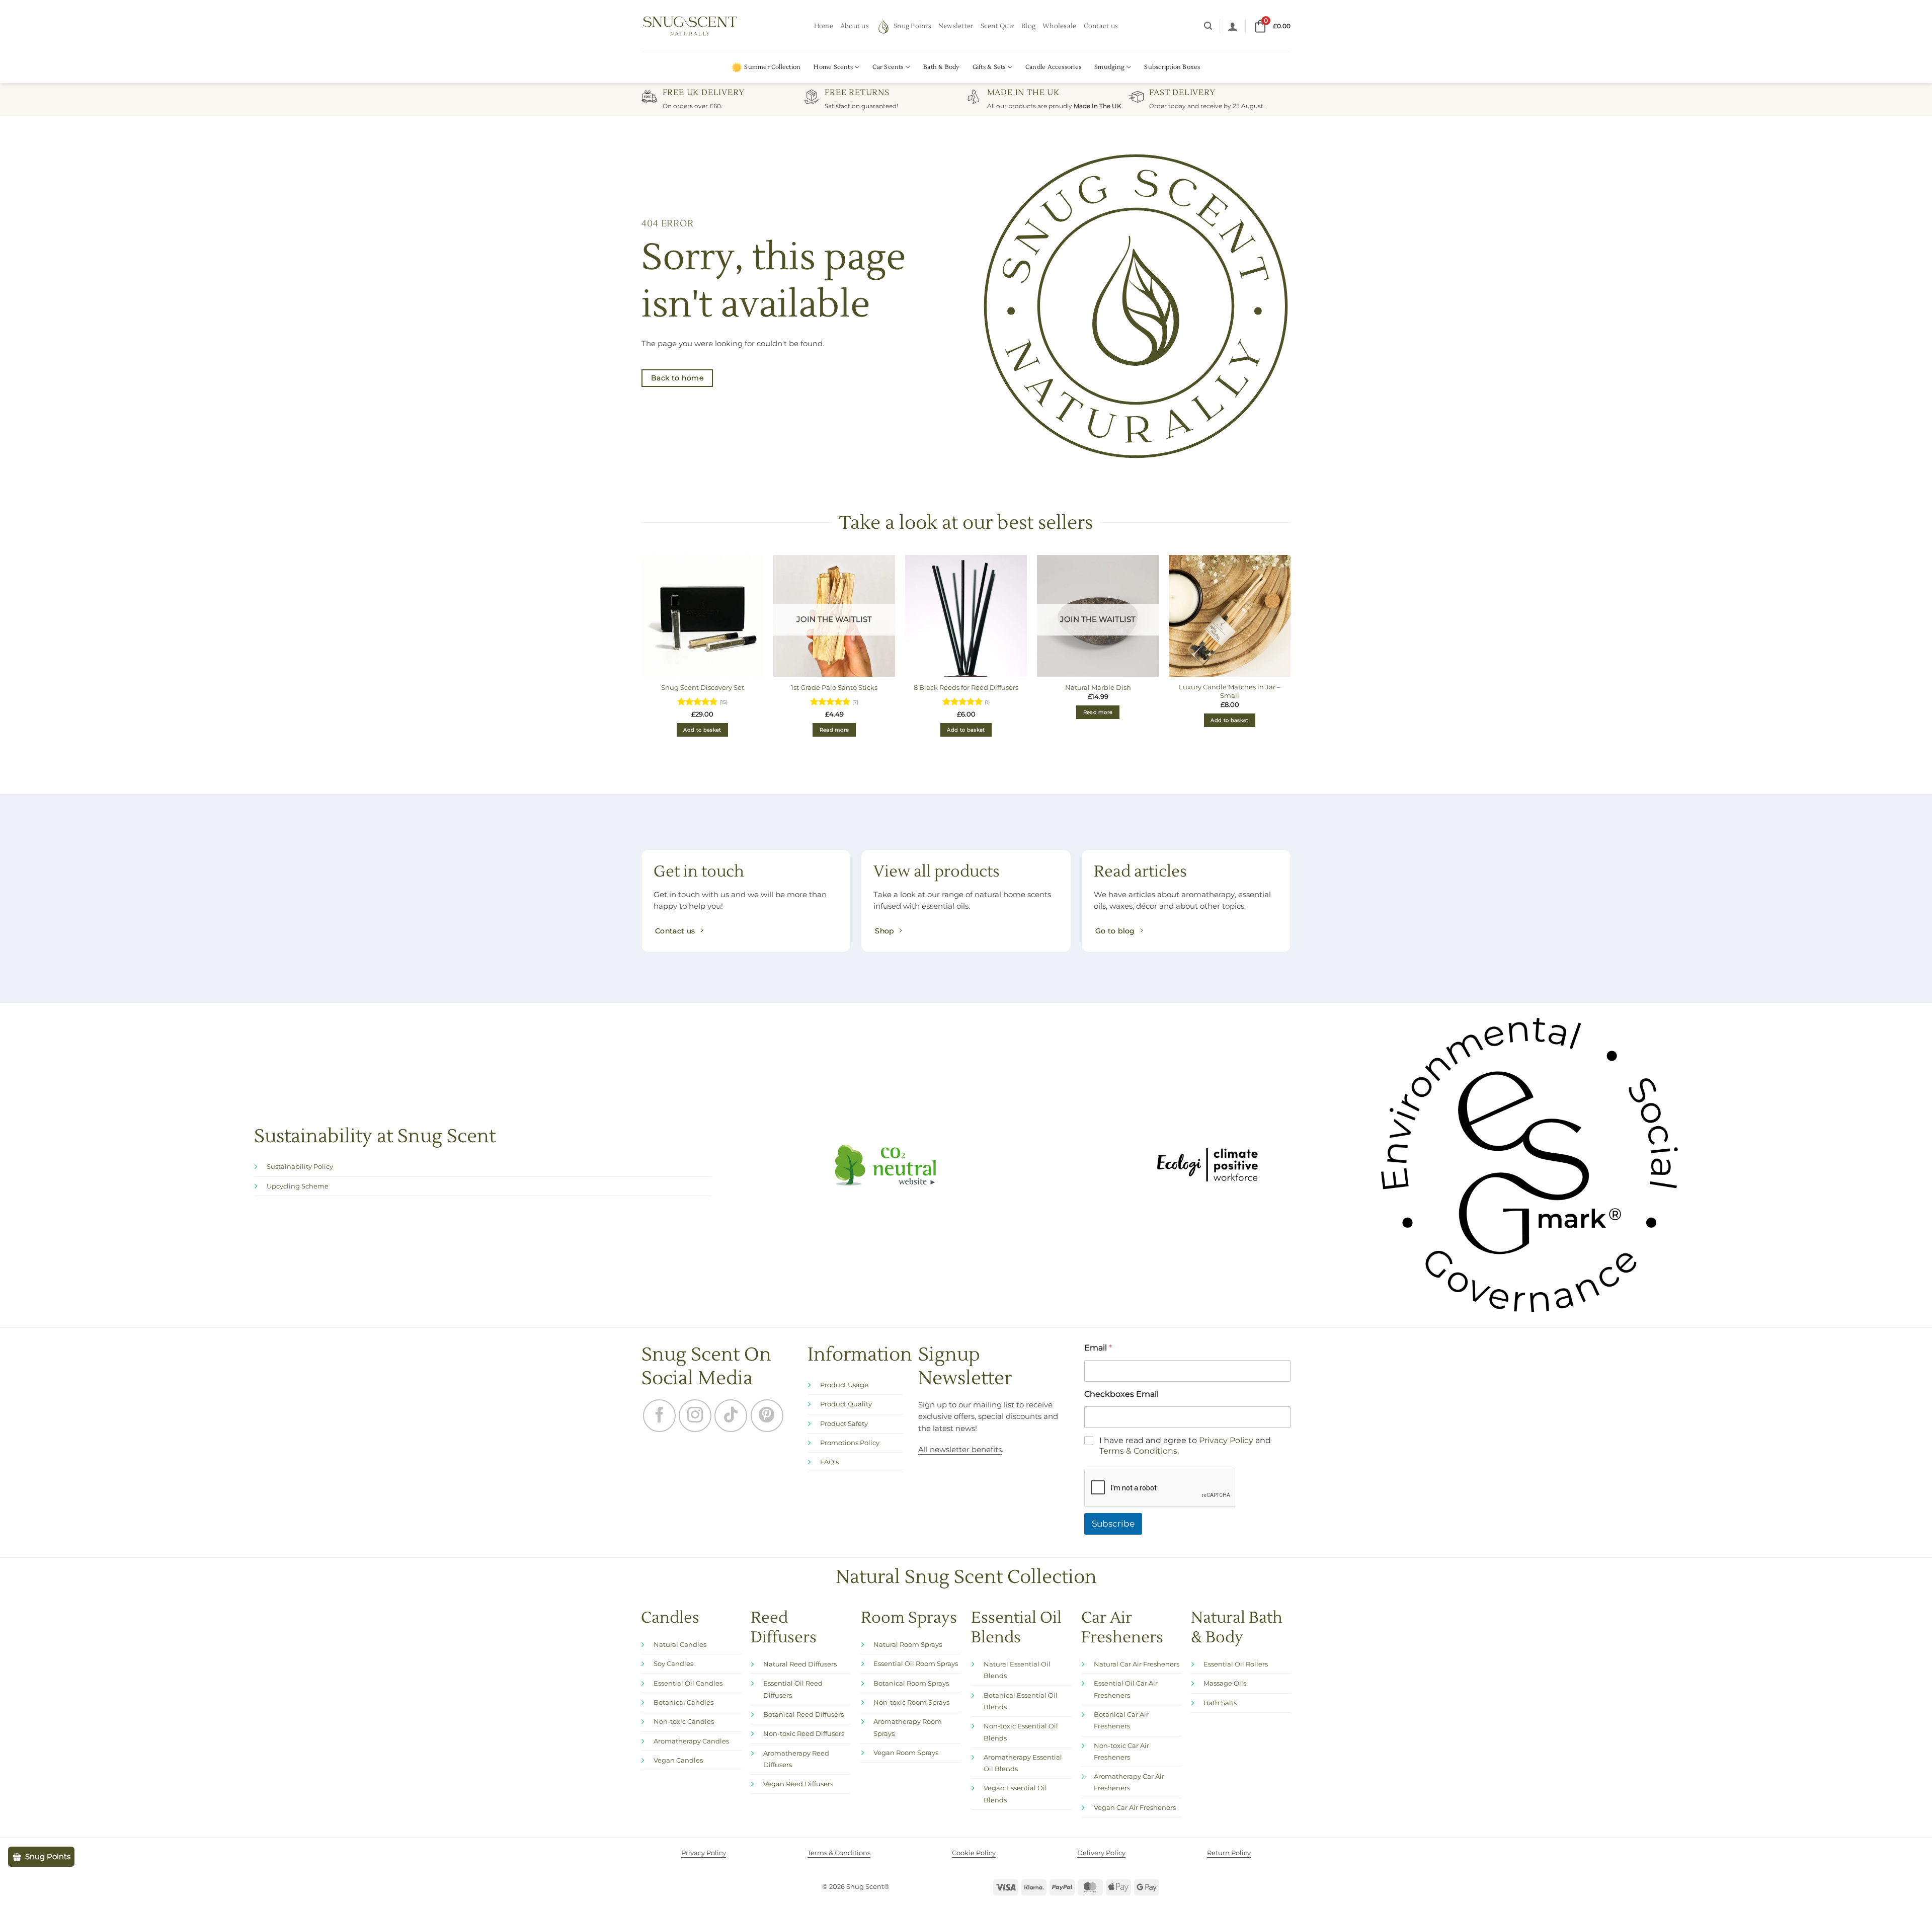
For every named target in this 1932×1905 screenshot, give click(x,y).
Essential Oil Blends (1016, 1581)
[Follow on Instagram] (695, 1416)
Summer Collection (772, 67)
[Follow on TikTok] (731, 1416)
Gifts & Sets (989, 67)
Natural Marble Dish (1098, 687)
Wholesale (1059, 26)
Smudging (1109, 67)
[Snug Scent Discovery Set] (702, 616)
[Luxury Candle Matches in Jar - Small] (1230, 616)
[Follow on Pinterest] (767, 1416)
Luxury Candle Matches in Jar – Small (1230, 691)
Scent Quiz (998, 26)
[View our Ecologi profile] (1207, 1165)
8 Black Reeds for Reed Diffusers (966, 687)
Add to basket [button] (702, 730)
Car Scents (888, 67)
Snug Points (912, 26)
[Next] (1290, 658)
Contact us (1101, 26)
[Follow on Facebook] (659, 1416)
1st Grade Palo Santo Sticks (834, 687)
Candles (670, 1572)
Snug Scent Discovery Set (703, 687)
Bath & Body (941, 67)
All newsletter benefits (960, 1450)
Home (824, 26)
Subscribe (1113, 1477)
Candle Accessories (1053, 67)
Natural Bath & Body (1237, 1581)
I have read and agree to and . (1185, 1399)
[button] (1208, 26)
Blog (1028, 26)
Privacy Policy (1226, 1394)
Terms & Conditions (1138, 1405)
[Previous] (642, 658)
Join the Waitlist (834, 619)
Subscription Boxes (1172, 67)
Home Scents (833, 67)
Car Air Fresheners (1122, 1581)
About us (855, 26)
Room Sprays (909, 1572)
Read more (834, 730)
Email (1098, 1348)
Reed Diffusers (784, 1581)
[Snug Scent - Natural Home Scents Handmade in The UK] (690, 26)
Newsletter (956, 26)
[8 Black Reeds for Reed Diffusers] (966, 616)
